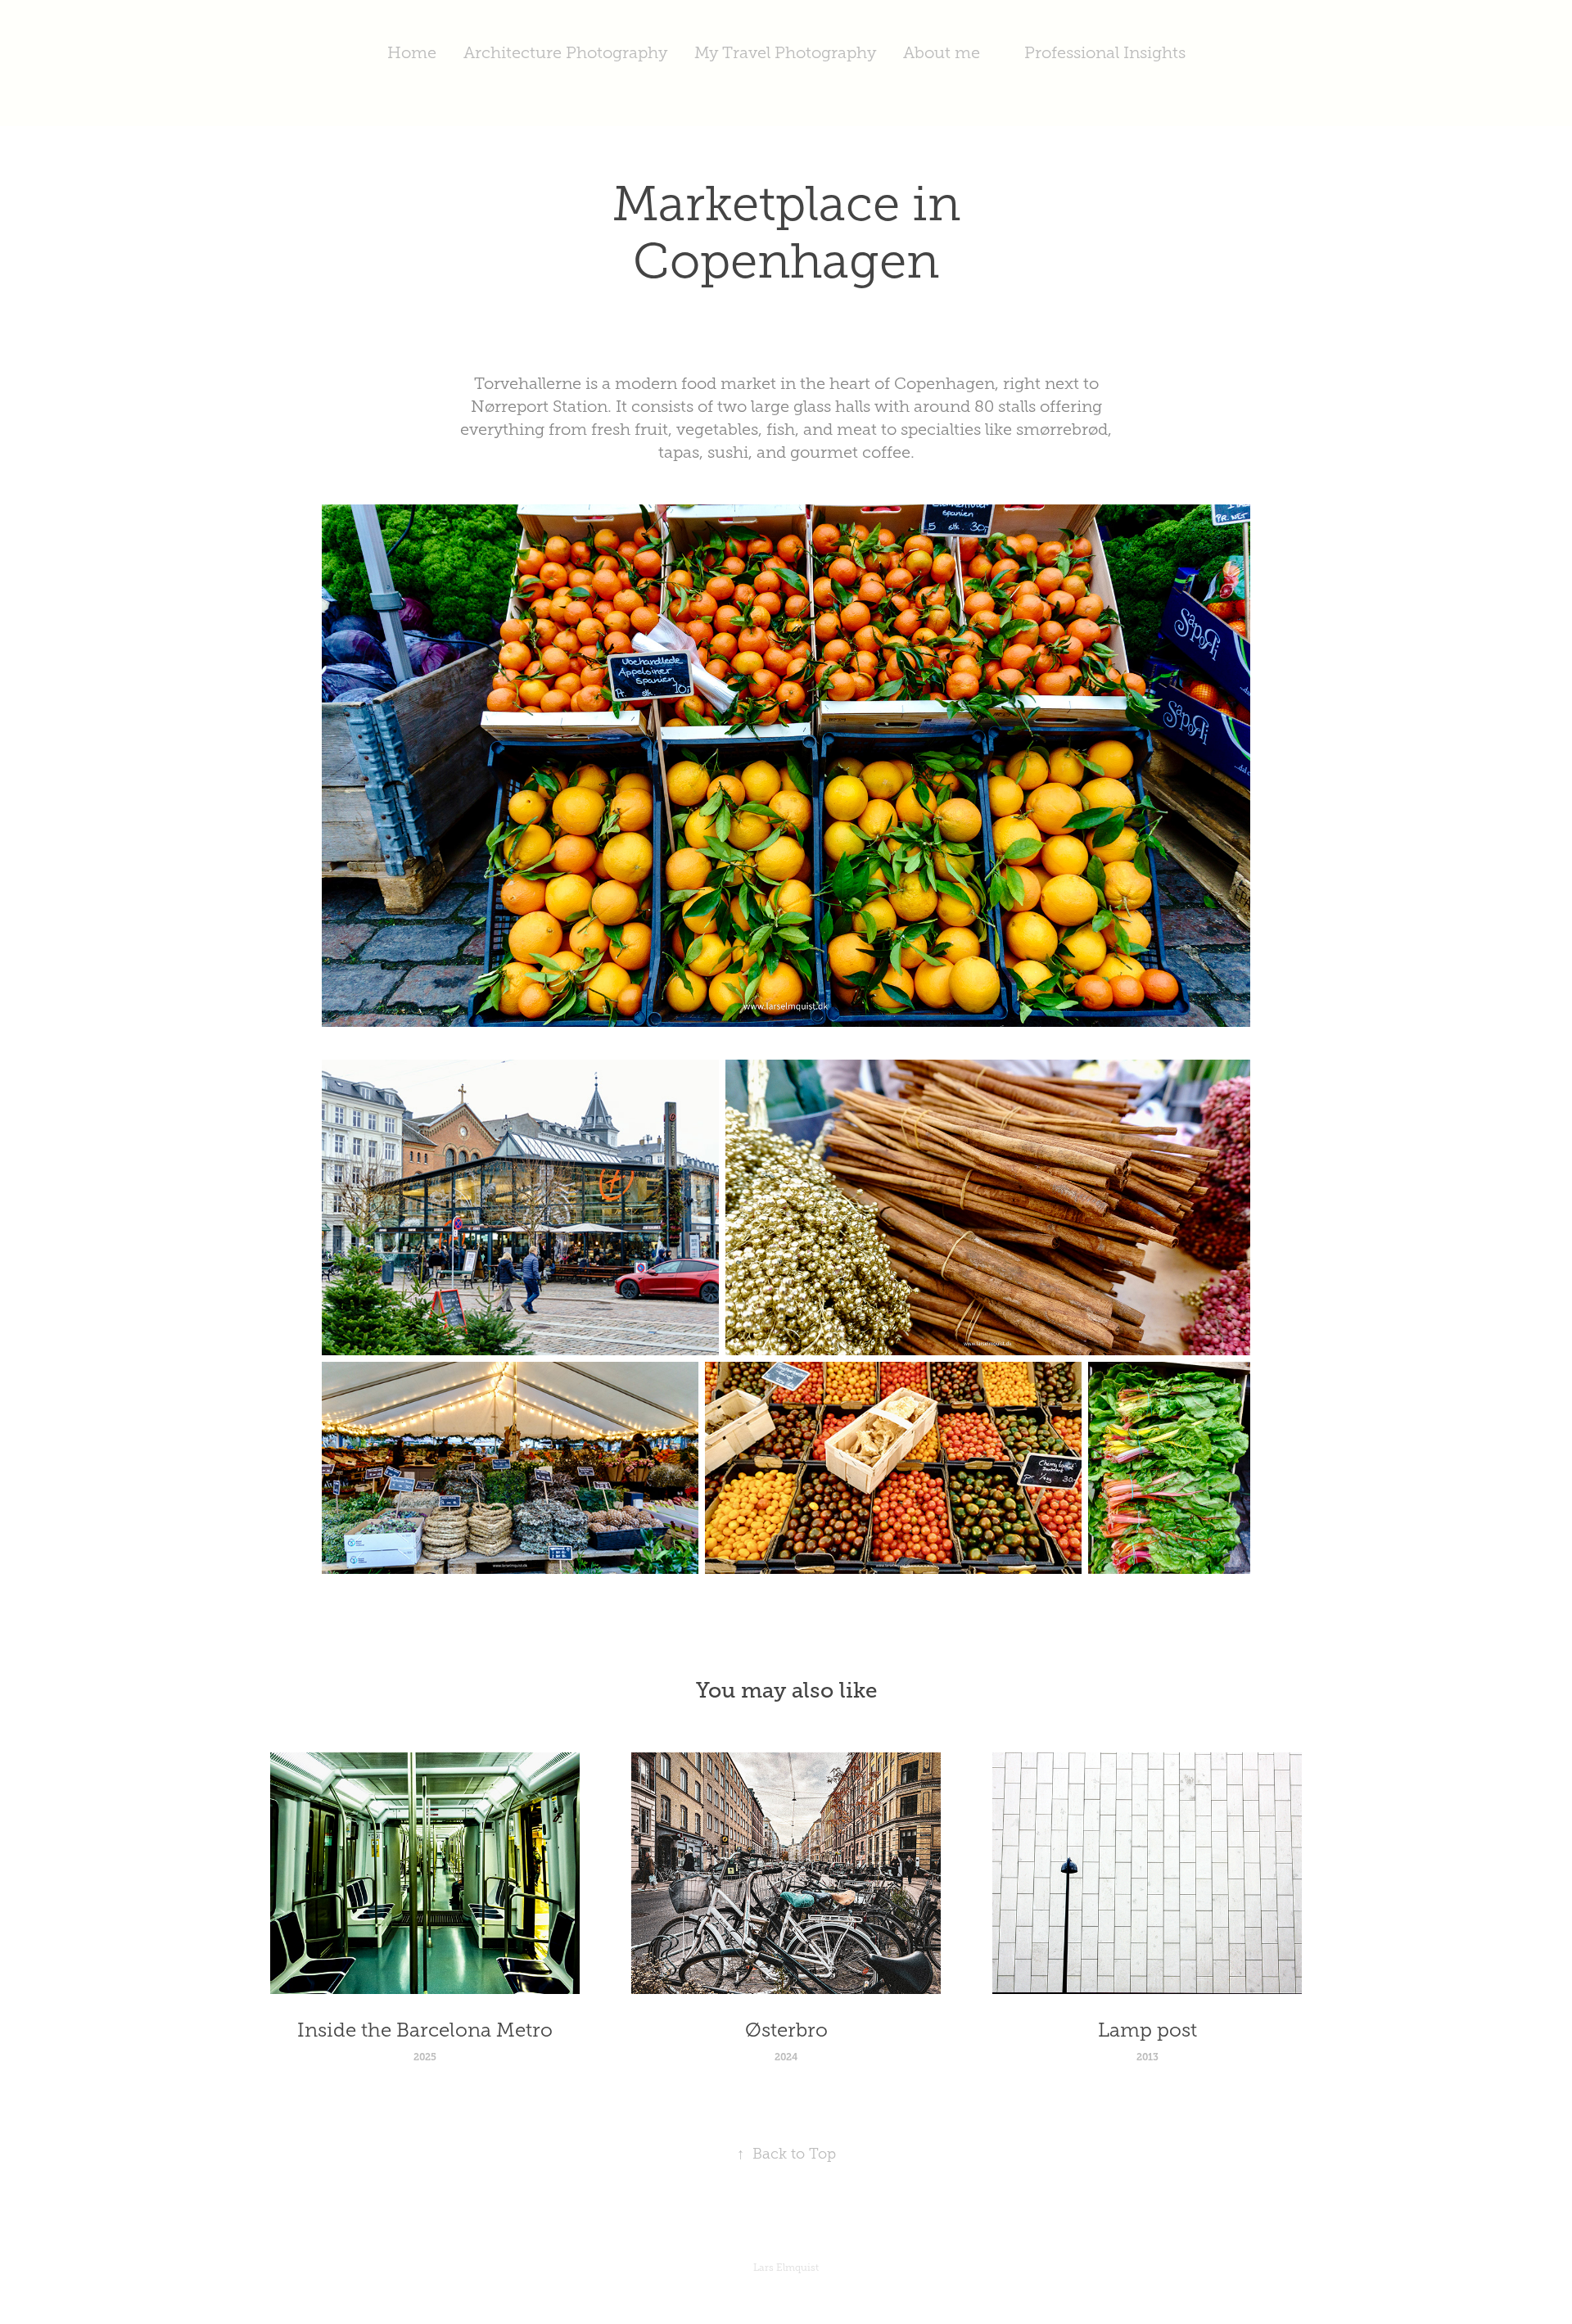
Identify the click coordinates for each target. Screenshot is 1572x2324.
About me (942, 52)
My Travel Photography (785, 52)
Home (412, 52)
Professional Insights (1105, 52)
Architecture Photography (565, 52)
